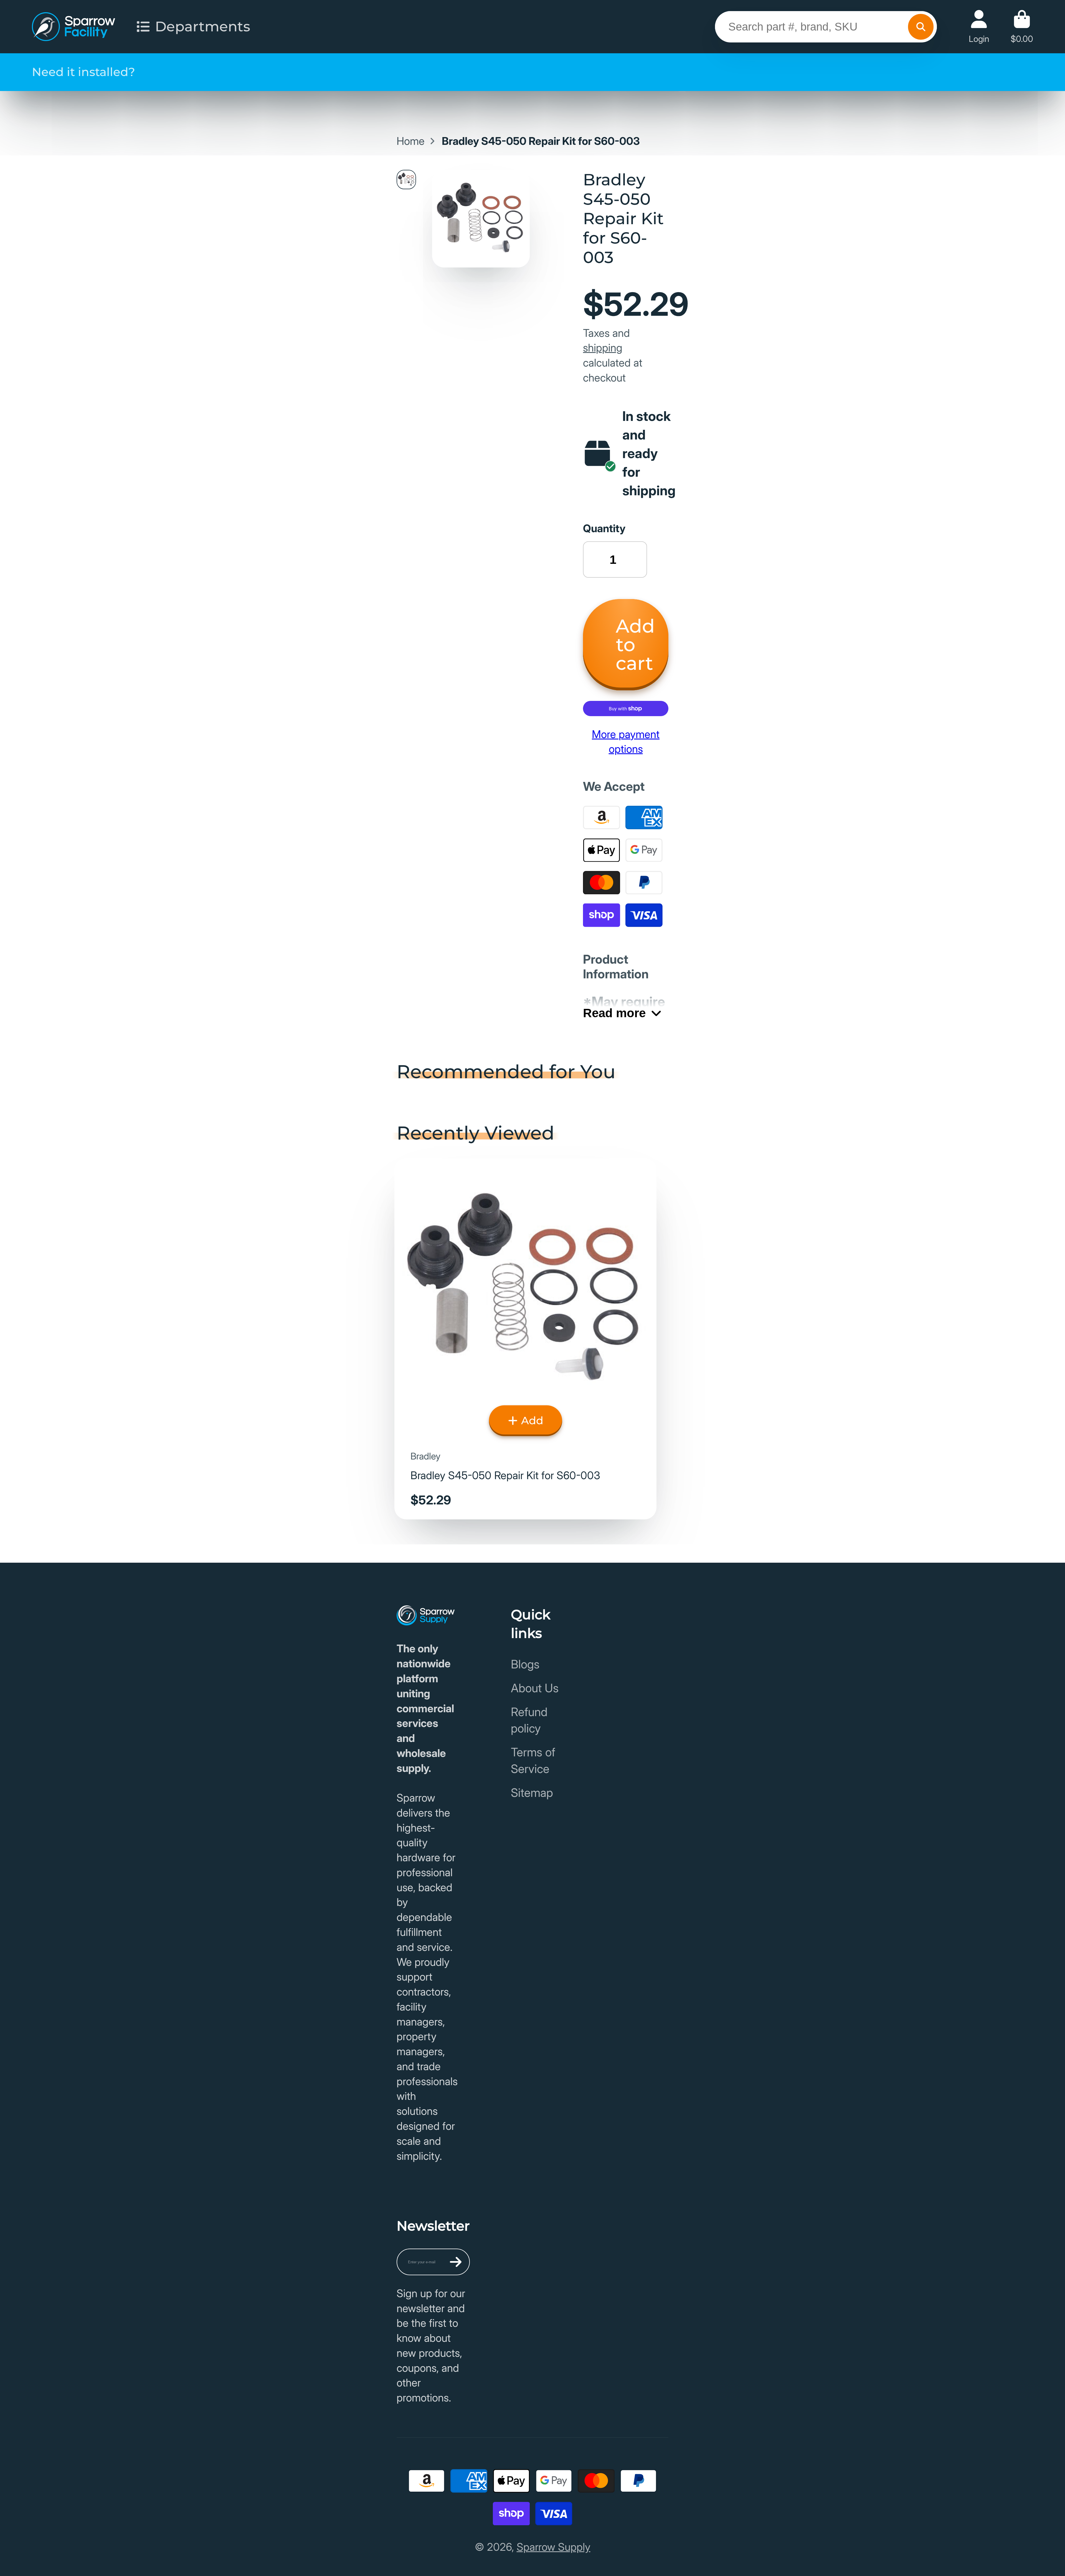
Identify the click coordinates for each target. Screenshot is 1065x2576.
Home (411, 141)
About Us (535, 1688)
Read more (614, 1013)
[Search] (921, 27)
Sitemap (532, 1793)
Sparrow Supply (554, 2547)
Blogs (525, 1664)
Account (979, 26)
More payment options (626, 742)
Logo (73, 27)
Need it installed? (83, 72)
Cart (1022, 26)
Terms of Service (533, 1760)
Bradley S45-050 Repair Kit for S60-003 (525, 1339)
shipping (603, 348)
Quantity (604, 528)
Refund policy (529, 1720)
